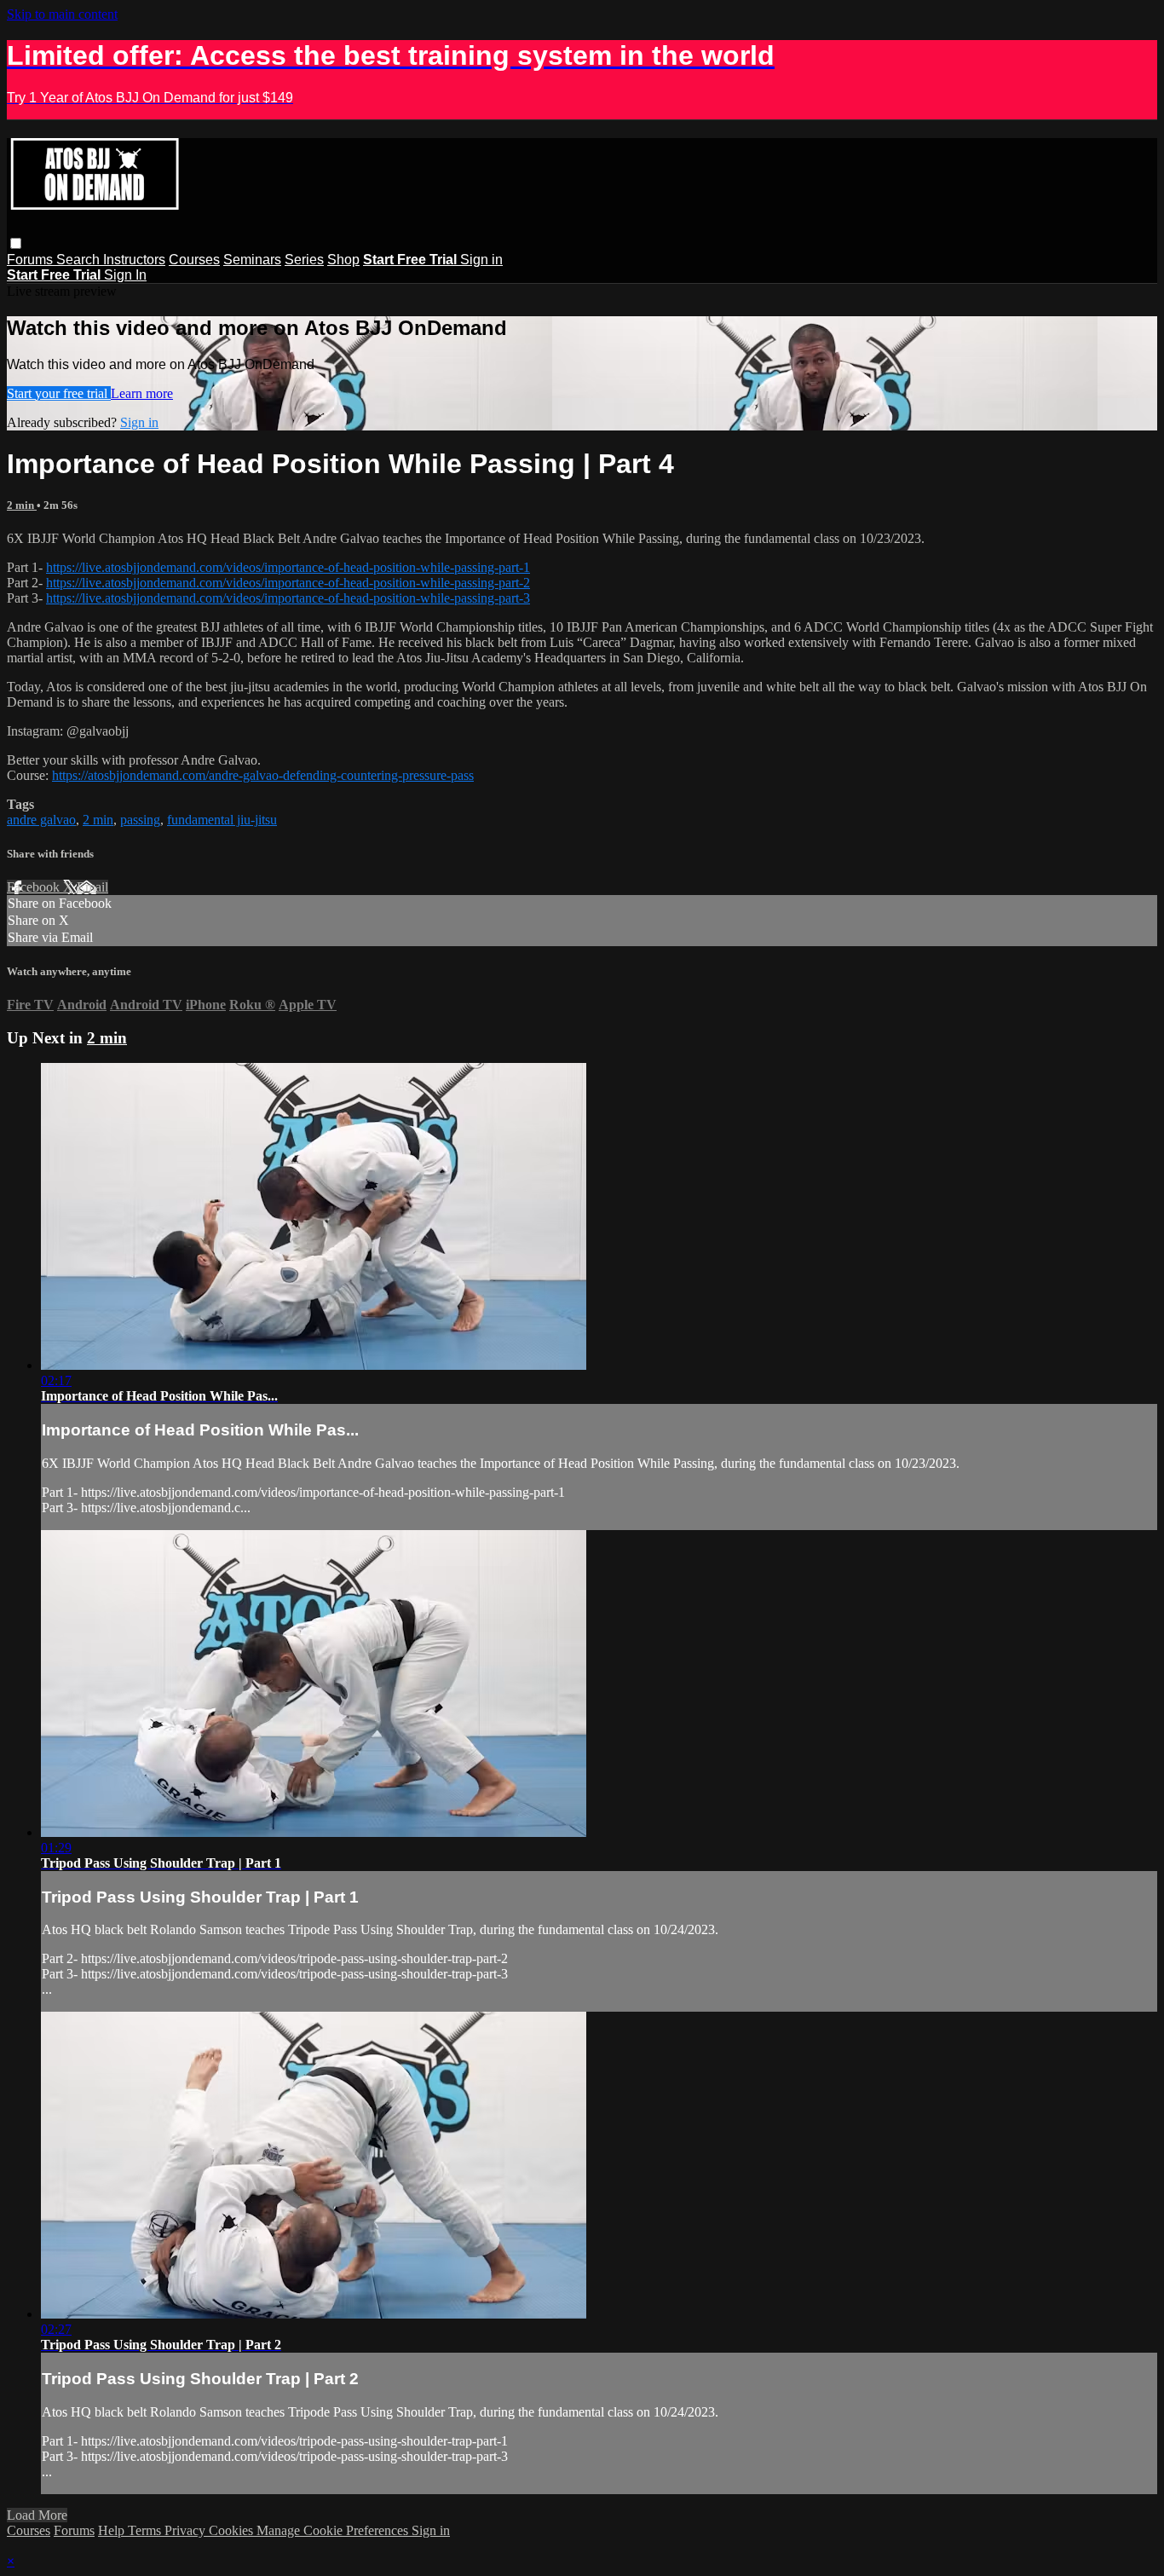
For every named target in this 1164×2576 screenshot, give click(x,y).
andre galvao (41, 820)
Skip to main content (62, 14)
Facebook (35, 887)
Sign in (481, 260)
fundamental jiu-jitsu (222, 820)
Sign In (125, 275)
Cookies (233, 2530)
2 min (22, 505)
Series (304, 260)
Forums (32, 260)
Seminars (252, 260)
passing (140, 820)
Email (92, 887)
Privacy (187, 2530)
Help (113, 2530)
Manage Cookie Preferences (334, 2530)
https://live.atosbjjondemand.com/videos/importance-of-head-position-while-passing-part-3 (288, 598)
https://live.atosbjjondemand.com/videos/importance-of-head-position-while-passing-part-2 (288, 583)
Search (80, 260)
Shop (343, 260)
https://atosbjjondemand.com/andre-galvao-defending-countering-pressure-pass (263, 775)
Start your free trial (59, 393)
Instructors (134, 260)
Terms (146, 2530)
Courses (194, 260)
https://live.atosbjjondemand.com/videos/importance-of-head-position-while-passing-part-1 (288, 567)
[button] (16, 243)
